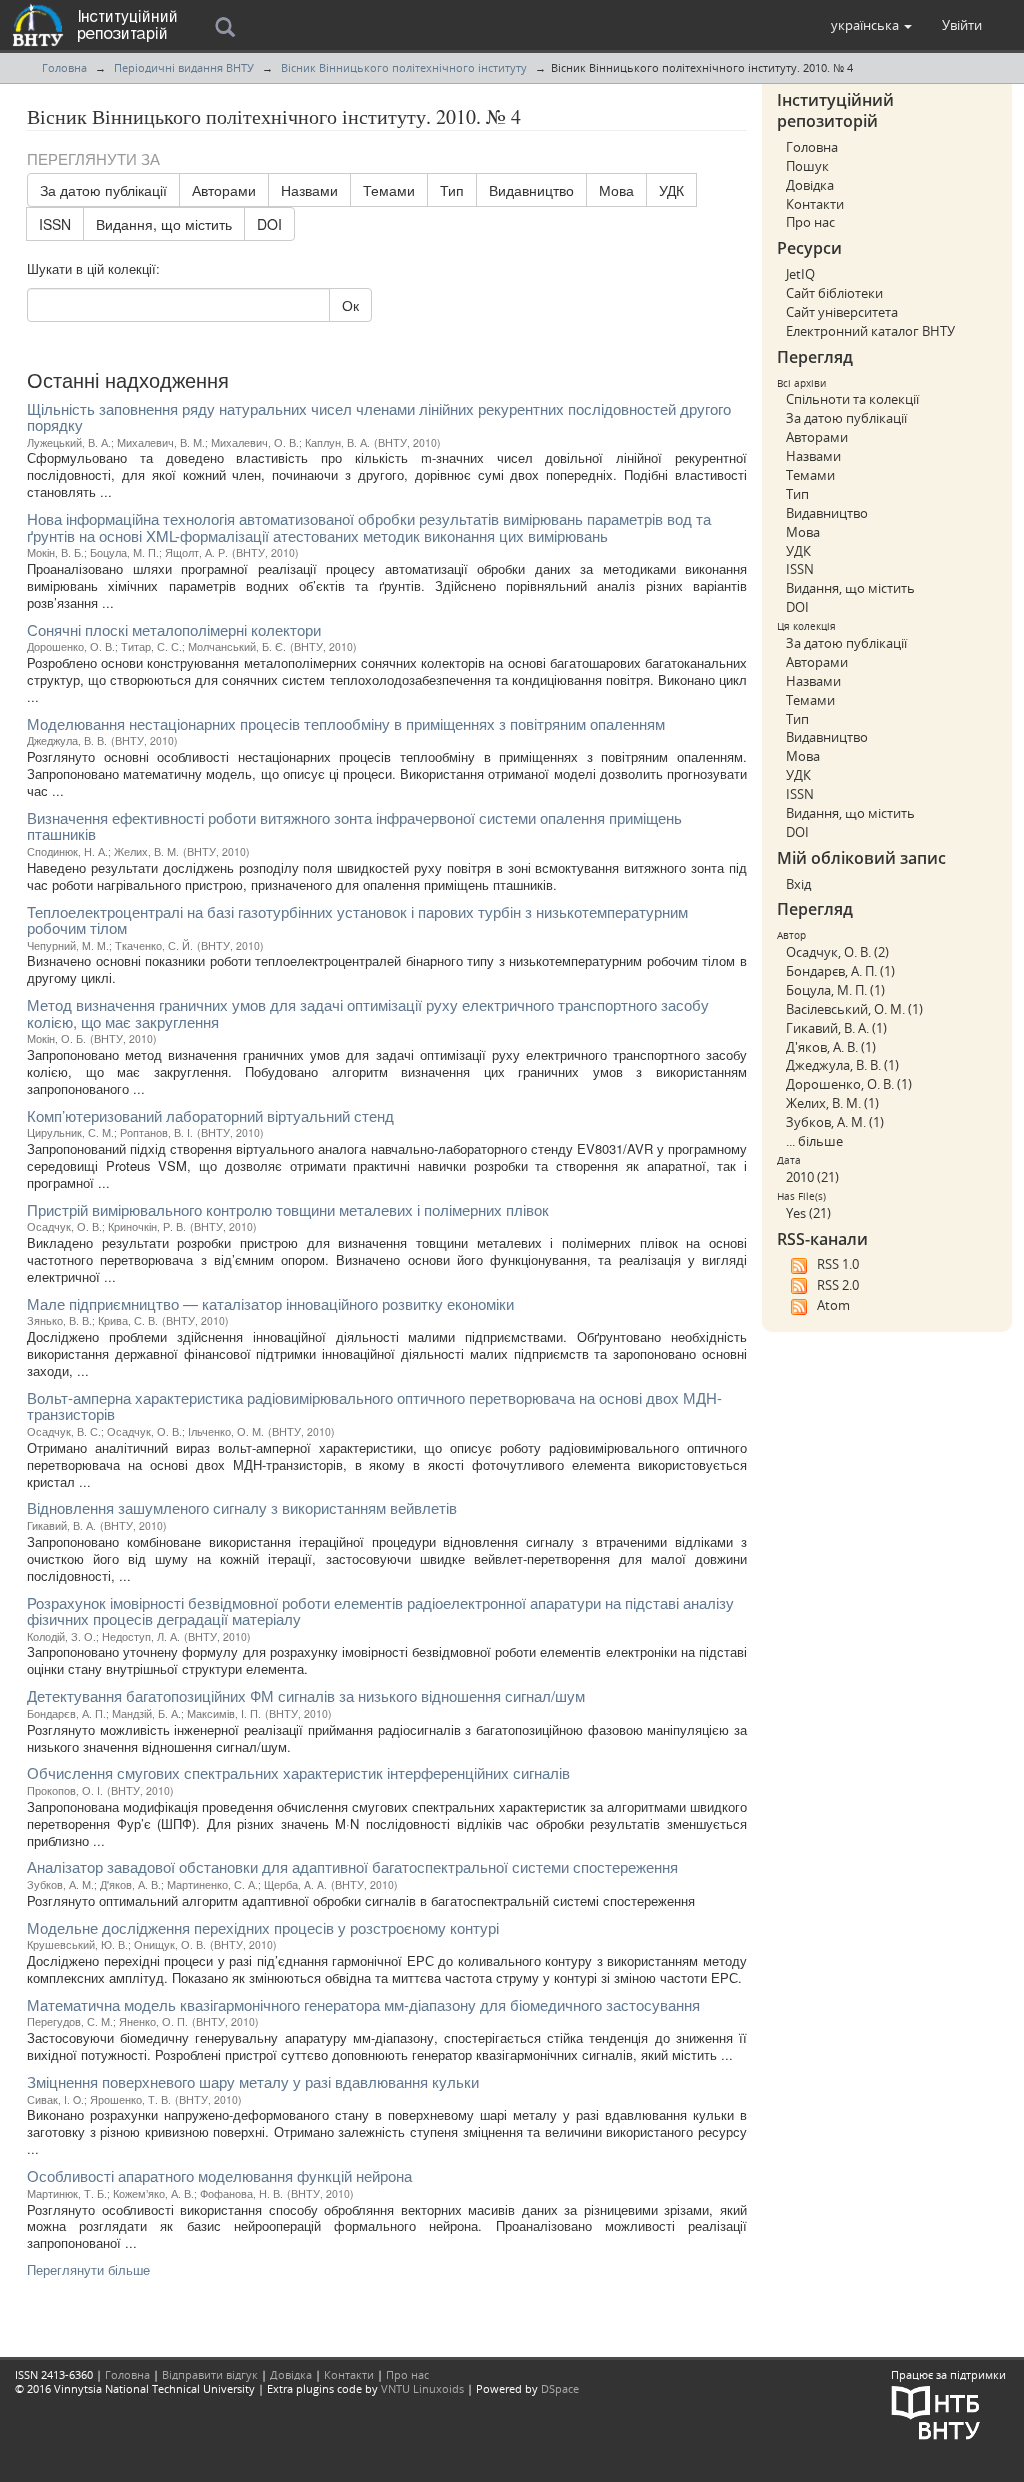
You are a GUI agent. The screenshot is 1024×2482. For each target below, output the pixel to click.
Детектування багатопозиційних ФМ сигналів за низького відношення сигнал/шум (306, 1695)
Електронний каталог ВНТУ (870, 331)
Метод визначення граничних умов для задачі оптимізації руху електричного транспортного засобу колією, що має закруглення (368, 1013)
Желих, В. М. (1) (832, 1103)
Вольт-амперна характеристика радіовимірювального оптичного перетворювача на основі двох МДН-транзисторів (374, 1406)
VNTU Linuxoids (422, 2388)
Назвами (309, 190)
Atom (833, 1305)
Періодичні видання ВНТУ (184, 67)
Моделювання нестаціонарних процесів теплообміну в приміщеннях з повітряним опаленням (346, 723)
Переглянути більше (88, 2269)
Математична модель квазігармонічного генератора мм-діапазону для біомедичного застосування (363, 2004)
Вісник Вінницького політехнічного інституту (404, 67)
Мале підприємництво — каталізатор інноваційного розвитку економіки (270, 1303)
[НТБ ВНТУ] (936, 2411)
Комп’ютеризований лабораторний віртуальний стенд (210, 1115)
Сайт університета (842, 312)
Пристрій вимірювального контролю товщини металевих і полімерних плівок (288, 1209)
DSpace (560, 2388)
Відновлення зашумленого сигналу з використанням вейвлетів (242, 1507)
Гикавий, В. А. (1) (836, 1028)
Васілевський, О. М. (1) (854, 1009)
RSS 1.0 (838, 1264)
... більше (814, 1141)
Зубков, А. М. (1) (835, 1122)
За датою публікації (103, 190)
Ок (350, 305)
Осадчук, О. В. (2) (837, 952)
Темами (389, 190)
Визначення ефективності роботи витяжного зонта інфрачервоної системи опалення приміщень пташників (354, 826)
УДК (671, 190)
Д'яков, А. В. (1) (831, 1047)
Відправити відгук (210, 2374)
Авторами (224, 190)
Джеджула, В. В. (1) (842, 1065)
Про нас (810, 222)
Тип (452, 190)
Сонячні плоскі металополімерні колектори (174, 629)
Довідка (810, 185)
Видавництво (531, 190)
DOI (269, 224)
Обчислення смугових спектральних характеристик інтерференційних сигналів (298, 1772)
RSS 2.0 (838, 1285)
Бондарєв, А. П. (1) (840, 971)
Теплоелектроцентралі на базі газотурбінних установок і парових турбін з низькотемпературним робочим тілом (357, 920)
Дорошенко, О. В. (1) (849, 1084)
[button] (871, 25)
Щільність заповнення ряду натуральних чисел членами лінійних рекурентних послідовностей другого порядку (379, 417)
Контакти (815, 204)
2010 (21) (812, 1177)
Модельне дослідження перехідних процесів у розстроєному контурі (263, 1927)
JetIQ (800, 274)
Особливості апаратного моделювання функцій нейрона (219, 2175)
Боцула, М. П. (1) (835, 990)
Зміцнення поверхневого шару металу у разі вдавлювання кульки (253, 2081)
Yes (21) (808, 1213)
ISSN (55, 224)
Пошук (807, 166)
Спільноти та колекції (852, 399)
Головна (64, 67)
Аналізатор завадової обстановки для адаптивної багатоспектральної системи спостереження (352, 1866)
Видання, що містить (164, 224)
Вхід (798, 884)
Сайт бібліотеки (834, 293)
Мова (616, 190)
